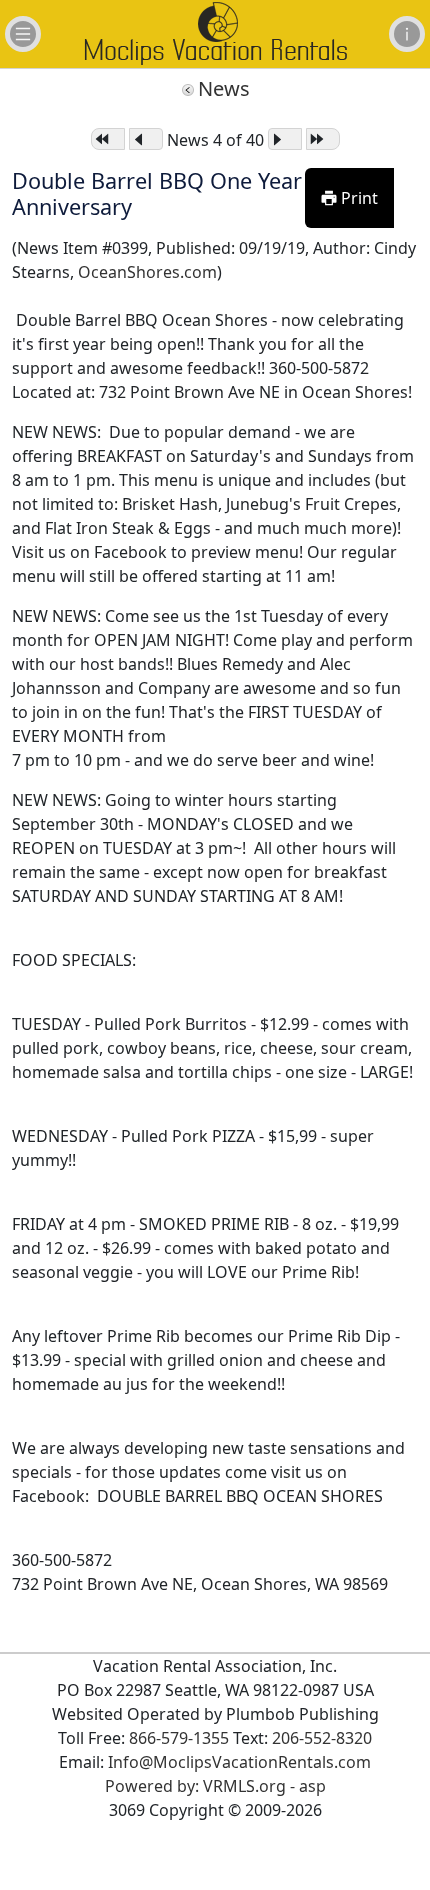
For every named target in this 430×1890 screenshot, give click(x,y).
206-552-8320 (322, 1738)
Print (357, 198)
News (224, 88)
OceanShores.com (147, 272)
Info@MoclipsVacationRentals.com (239, 1762)
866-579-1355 (179, 1738)
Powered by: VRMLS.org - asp (215, 1786)
